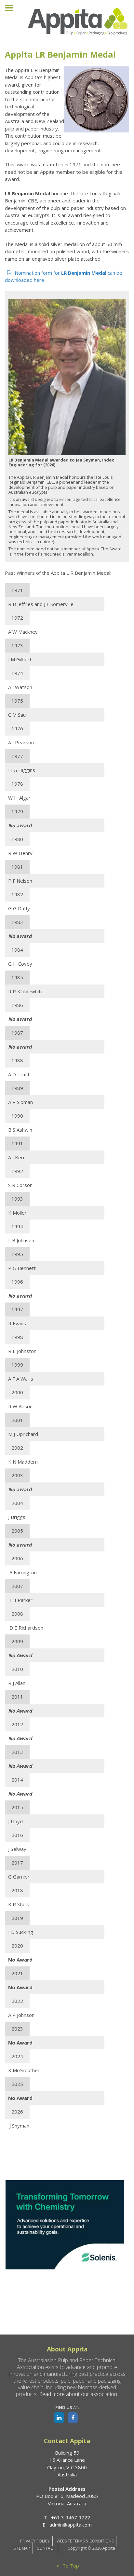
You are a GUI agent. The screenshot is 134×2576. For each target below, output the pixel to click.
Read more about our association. (79, 2394)
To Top (70, 2566)
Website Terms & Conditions (85, 2541)
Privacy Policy (35, 2541)
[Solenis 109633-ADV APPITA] (65, 2224)
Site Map (22, 2548)
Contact (46, 2548)
